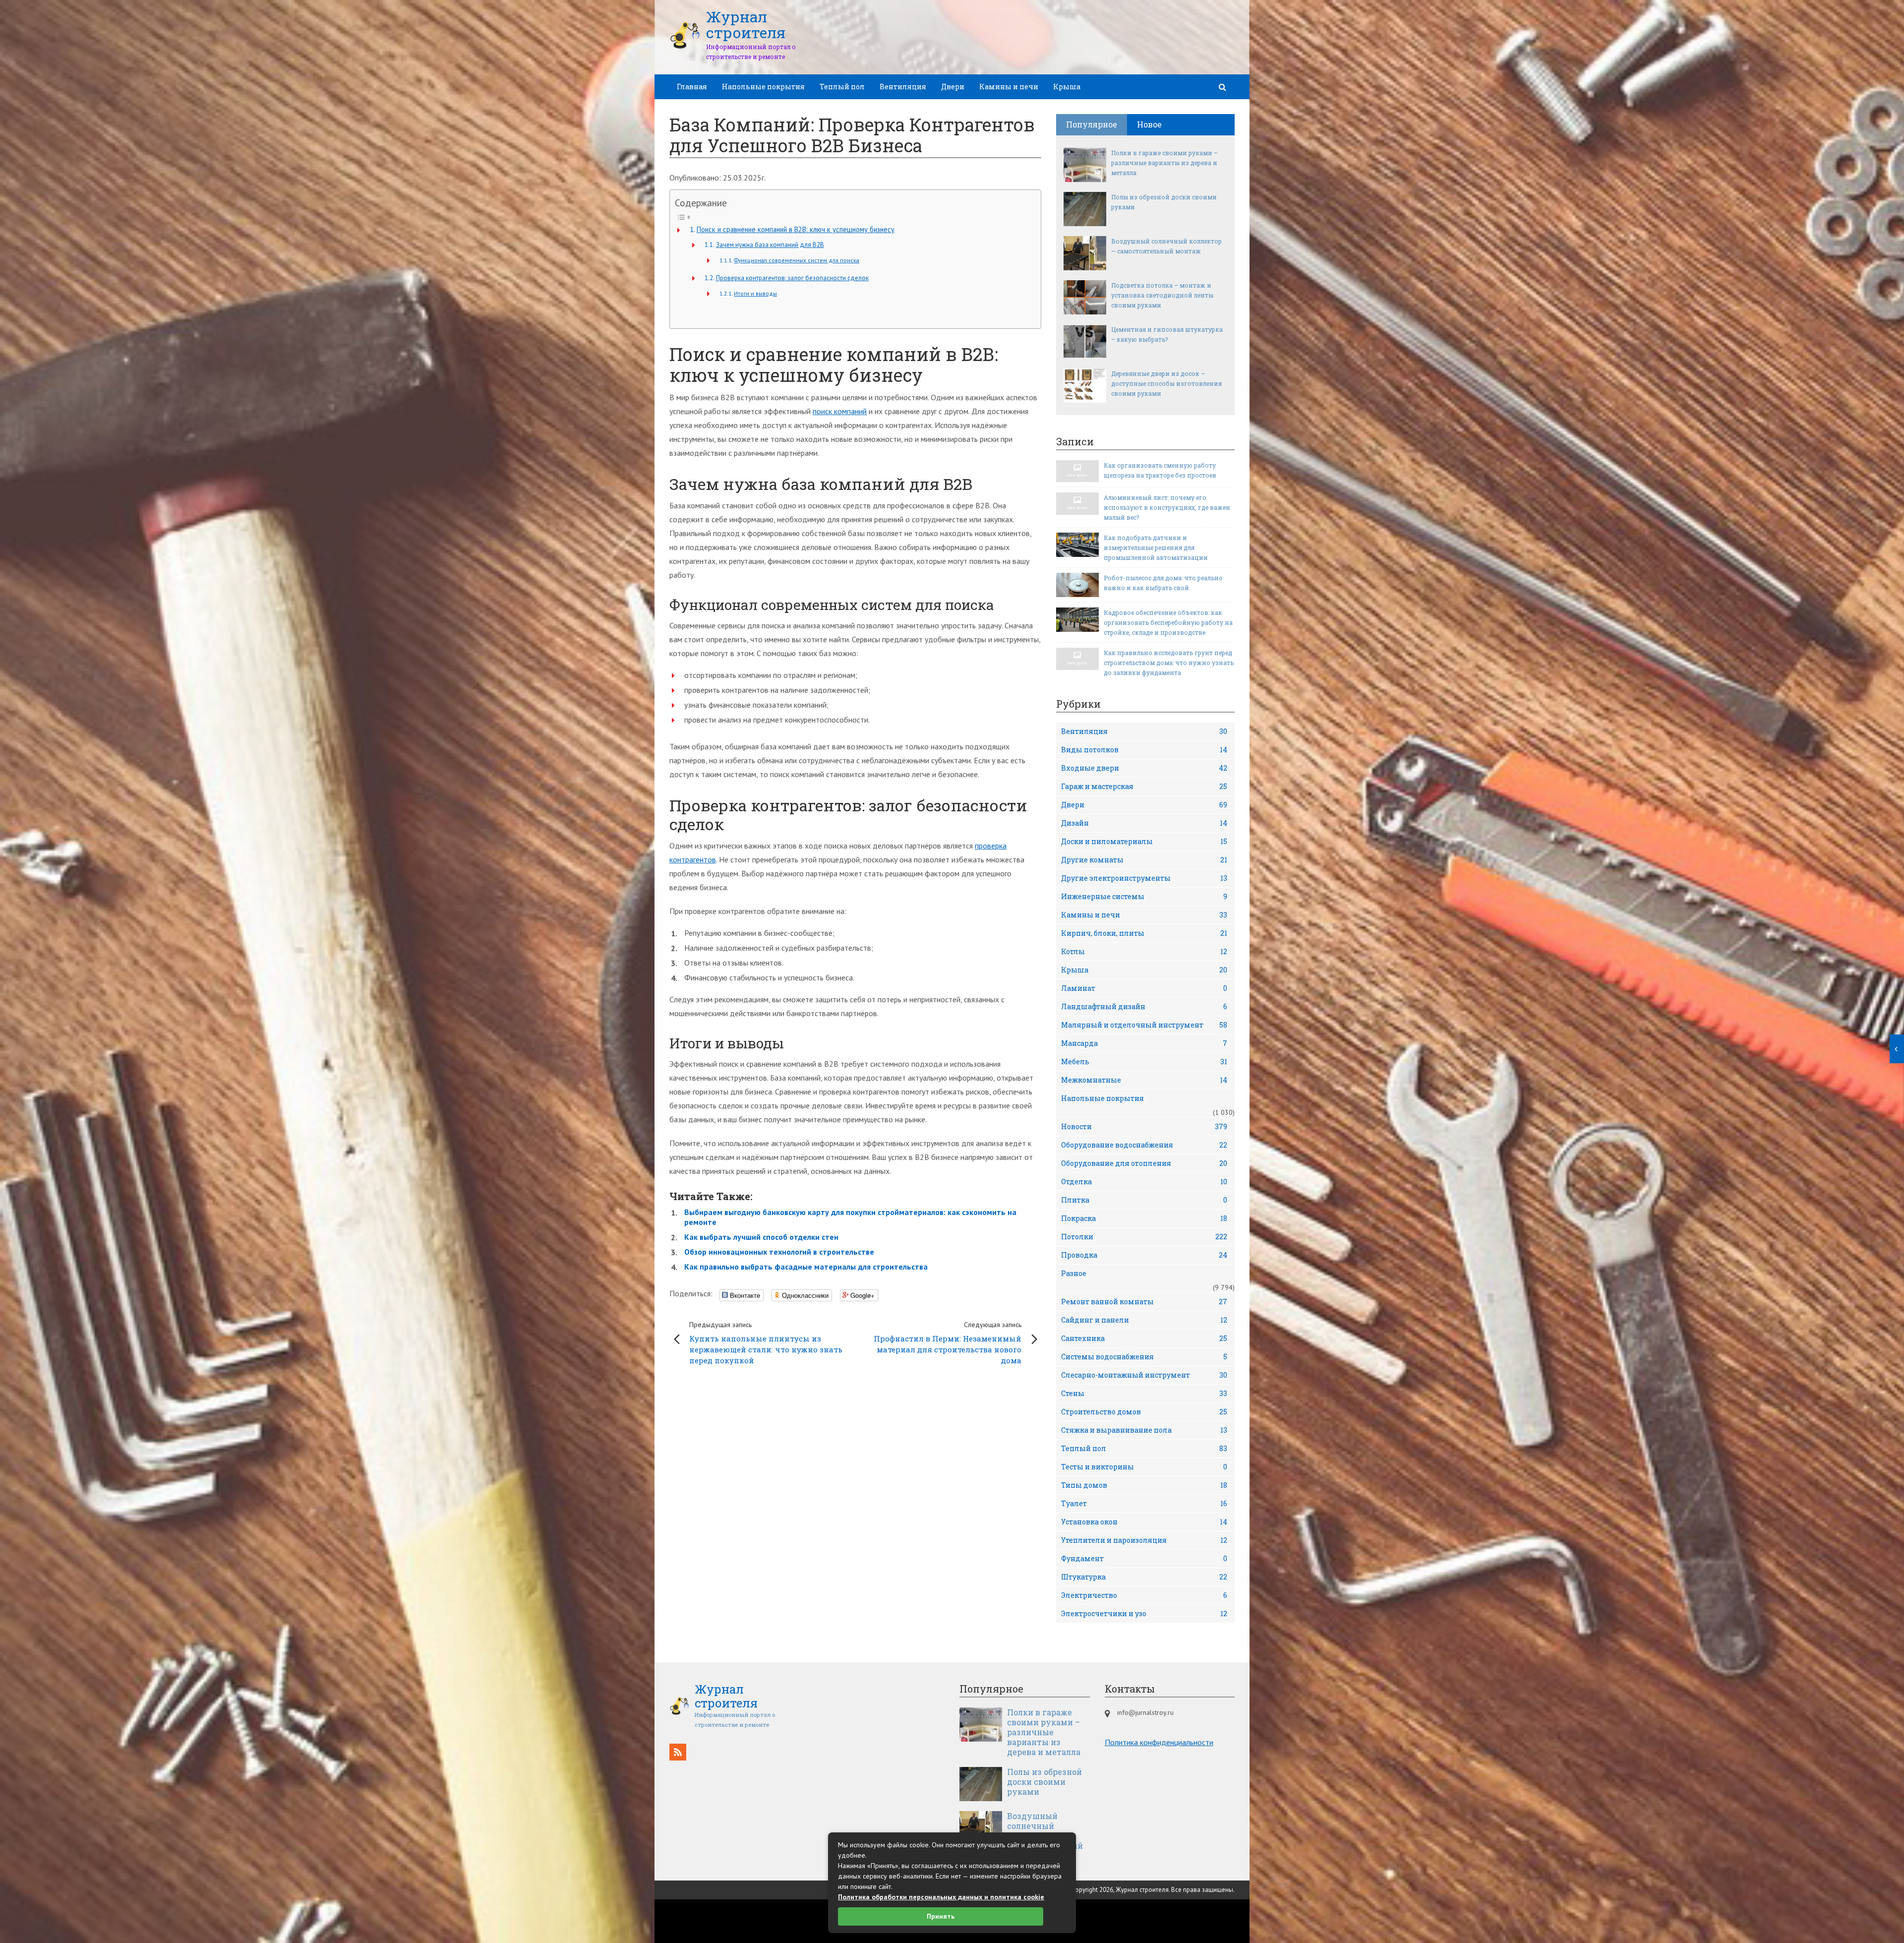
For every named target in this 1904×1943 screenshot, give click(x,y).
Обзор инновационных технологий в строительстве (779, 1252)
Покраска (1144, 1218)
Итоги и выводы (755, 293)
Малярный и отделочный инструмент (1144, 1025)
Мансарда (1144, 1043)
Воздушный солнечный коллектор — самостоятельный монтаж (1166, 246)
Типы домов (1144, 1485)
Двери (953, 87)
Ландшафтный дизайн (1144, 1006)
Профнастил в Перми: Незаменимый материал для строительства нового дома (948, 1343)
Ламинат (1144, 988)
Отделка (1144, 1182)
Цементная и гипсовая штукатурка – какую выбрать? (1167, 334)
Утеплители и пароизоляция (1144, 1540)
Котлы (1144, 951)
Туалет (1144, 1503)
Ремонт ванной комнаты (1144, 1302)
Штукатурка (1144, 1577)
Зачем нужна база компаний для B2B (770, 245)
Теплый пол (842, 87)
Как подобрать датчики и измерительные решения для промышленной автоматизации (1156, 547)
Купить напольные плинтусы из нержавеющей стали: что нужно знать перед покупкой (766, 1343)
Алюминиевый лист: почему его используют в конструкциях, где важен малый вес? (1167, 507)
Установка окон (1144, 1522)
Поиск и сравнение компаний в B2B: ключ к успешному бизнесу (796, 229)
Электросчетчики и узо (1144, 1613)
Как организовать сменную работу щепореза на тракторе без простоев (1160, 470)
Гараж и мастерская (1144, 786)
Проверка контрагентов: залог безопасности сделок (792, 278)
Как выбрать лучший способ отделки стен (761, 1237)
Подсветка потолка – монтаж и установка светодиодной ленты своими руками (1162, 295)
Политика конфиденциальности (1159, 1742)
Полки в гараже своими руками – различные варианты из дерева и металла (1164, 163)
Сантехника (1144, 1338)
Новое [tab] (1149, 124)
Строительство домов (1144, 1412)
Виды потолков (1144, 750)
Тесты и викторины (1144, 1467)
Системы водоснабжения (1144, 1357)
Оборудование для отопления (1144, 1163)
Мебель (1144, 1062)
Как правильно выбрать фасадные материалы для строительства (806, 1267)
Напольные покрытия (763, 87)
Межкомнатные (1144, 1080)
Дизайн (1144, 823)
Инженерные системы (1144, 896)
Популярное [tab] (1092, 124)
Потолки (1144, 1237)
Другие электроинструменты (1144, 878)
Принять (941, 1916)
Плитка (1144, 1200)
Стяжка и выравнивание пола (1144, 1430)
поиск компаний (840, 411)
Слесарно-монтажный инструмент (1144, 1375)
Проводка (1144, 1255)
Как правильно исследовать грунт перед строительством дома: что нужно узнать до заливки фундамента (1169, 663)
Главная (692, 87)
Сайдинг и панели (1144, 1320)
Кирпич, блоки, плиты (1144, 933)
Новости (1144, 1126)
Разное (1074, 1273)
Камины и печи (1009, 87)
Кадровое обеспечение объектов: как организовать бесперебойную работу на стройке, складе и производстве (1168, 622)
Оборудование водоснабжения (1144, 1145)
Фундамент (1144, 1558)
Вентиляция (903, 87)
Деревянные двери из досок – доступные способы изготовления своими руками (1166, 383)
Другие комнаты (1144, 860)
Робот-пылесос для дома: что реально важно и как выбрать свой (1163, 583)
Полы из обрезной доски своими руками (1164, 202)
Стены (1144, 1393)
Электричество (1144, 1595)
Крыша (1067, 87)
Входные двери (1144, 768)
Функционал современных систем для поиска (797, 260)
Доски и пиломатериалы (1144, 841)
